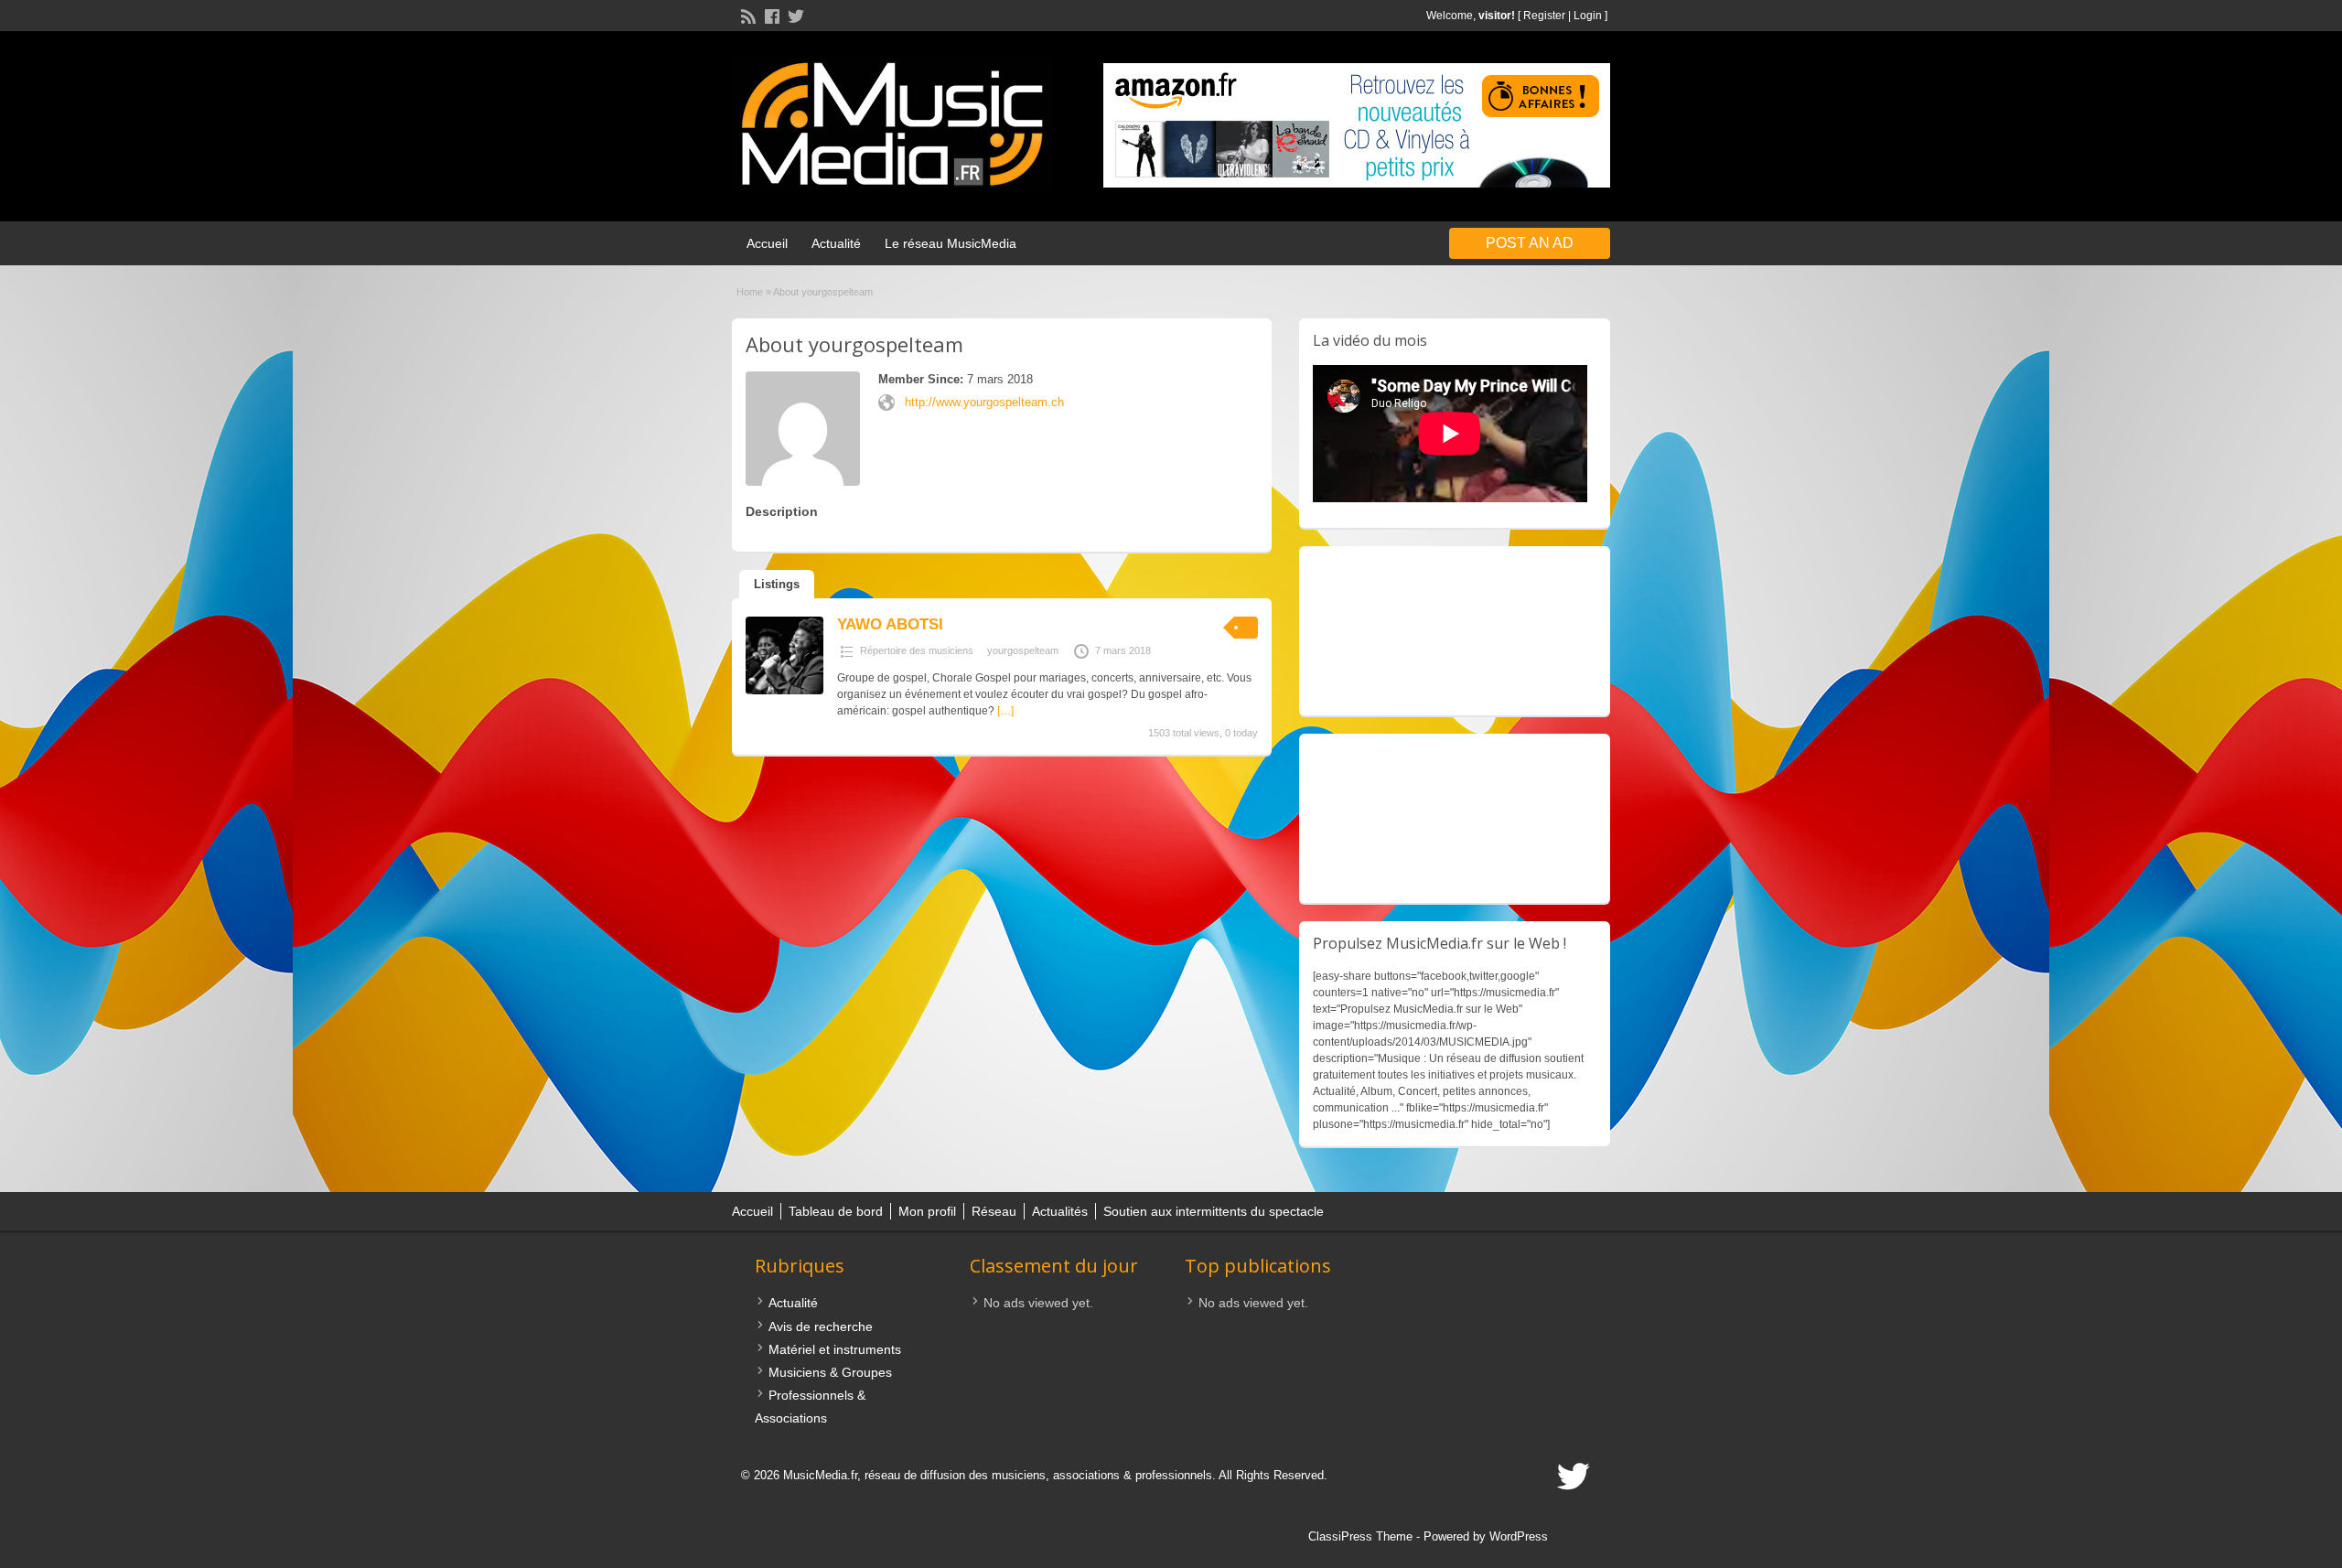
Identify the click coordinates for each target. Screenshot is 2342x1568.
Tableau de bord (836, 1211)
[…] (1005, 711)
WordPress (1519, 1536)
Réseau (994, 1211)
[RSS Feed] (747, 15)
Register (1544, 16)
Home (750, 292)
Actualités (1060, 1211)
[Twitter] (794, 15)
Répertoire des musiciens (917, 650)
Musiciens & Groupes (830, 1372)
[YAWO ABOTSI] (784, 691)
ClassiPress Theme (1360, 1536)
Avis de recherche (821, 1326)
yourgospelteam (1023, 650)
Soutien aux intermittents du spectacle (1214, 1211)
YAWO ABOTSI (890, 624)
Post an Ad (1530, 243)
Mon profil (927, 1211)
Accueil (767, 243)
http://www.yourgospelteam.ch (984, 402)
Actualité (836, 243)
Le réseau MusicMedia (951, 243)
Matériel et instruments (835, 1349)
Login (1588, 16)
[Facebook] (770, 15)
